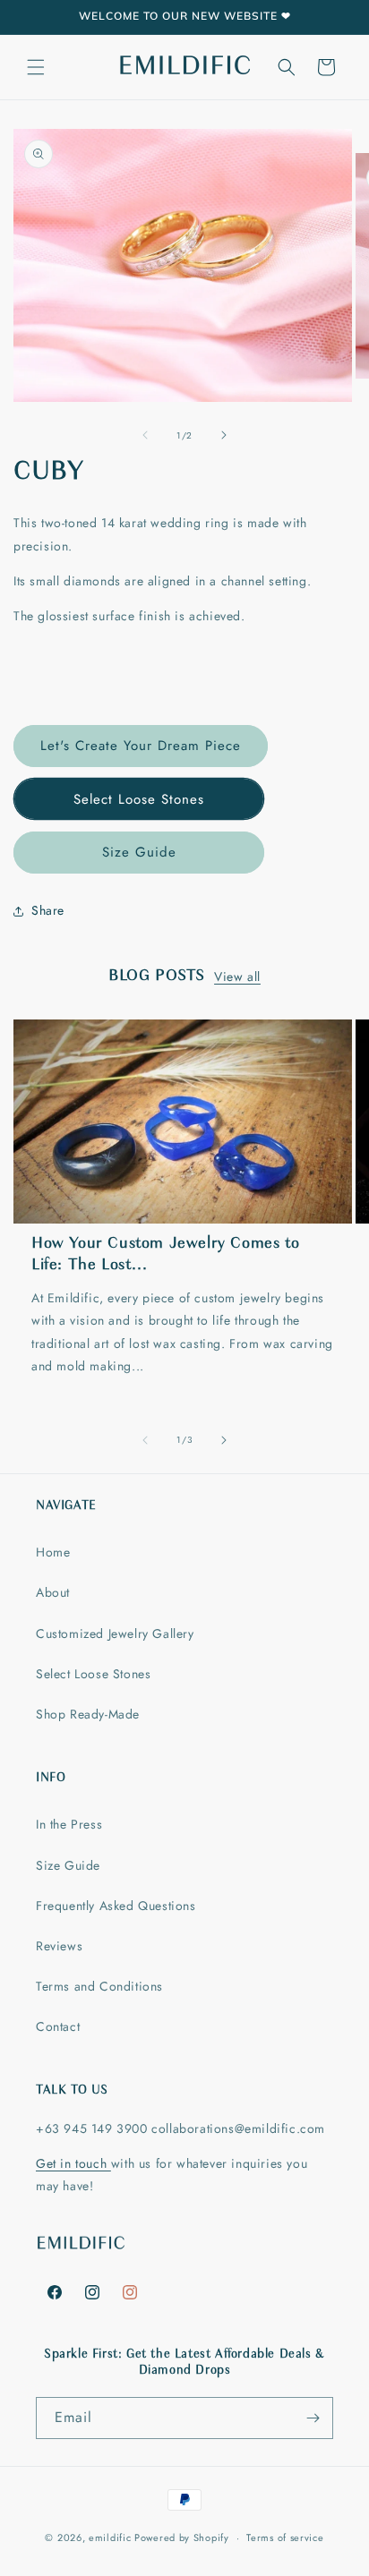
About (53, 1592)
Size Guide (139, 852)
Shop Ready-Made (88, 1714)
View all (237, 977)
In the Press (69, 1824)
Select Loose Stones (139, 799)
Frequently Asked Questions (116, 1906)
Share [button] (48, 910)
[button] (36, 67)
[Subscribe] (313, 2418)
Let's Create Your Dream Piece (141, 746)
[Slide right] (224, 435)
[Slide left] (145, 435)
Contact (58, 2026)
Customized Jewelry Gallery (115, 1633)
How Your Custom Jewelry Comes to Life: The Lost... (165, 1254)
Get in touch (73, 2163)
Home (53, 1552)
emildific (110, 2538)
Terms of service (285, 2538)
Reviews (59, 1946)
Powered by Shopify (182, 2538)
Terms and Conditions (99, 1986)
